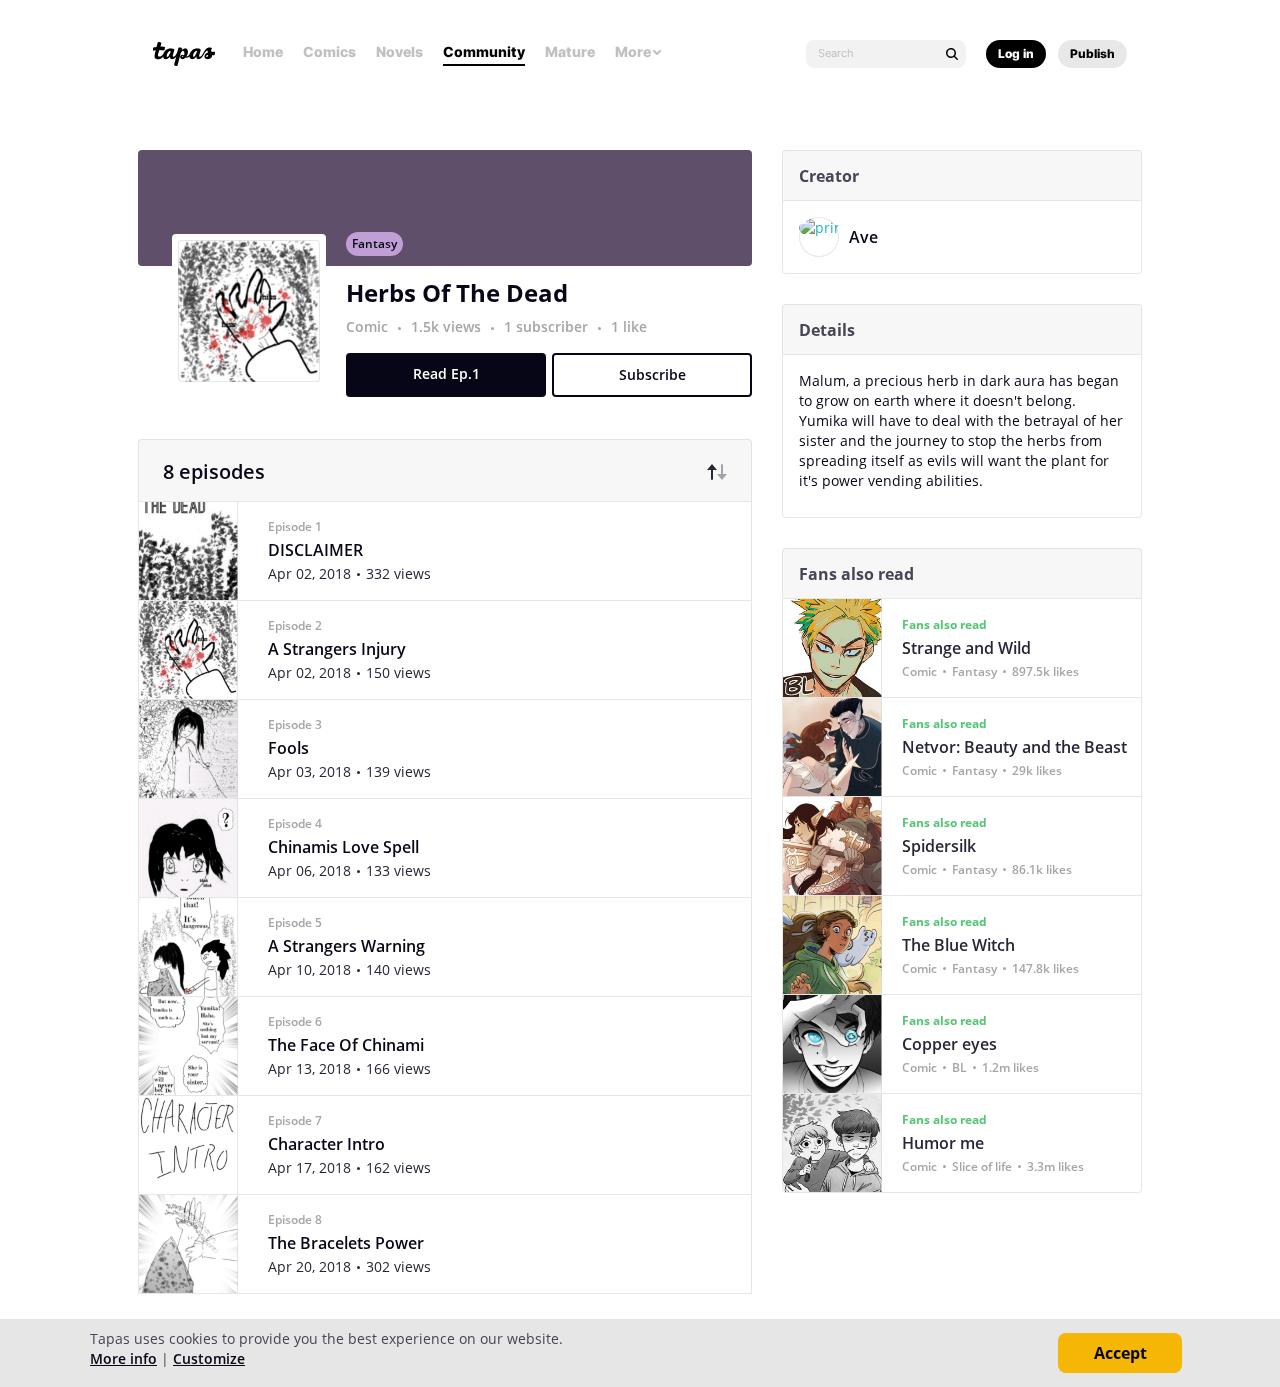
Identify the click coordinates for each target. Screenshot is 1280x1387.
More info (123, 1358)
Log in (1016, 53)
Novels (399, 51)
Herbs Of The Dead (457, 292)
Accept (1120, 1353)
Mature (570, 51)
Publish (1092, 53)
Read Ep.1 (446, 373)
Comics (329, 51)
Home (263, 51)
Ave (863, 237)
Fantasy (374, 243)
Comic (367, 326)
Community (484, 51)
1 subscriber (548, 326)
